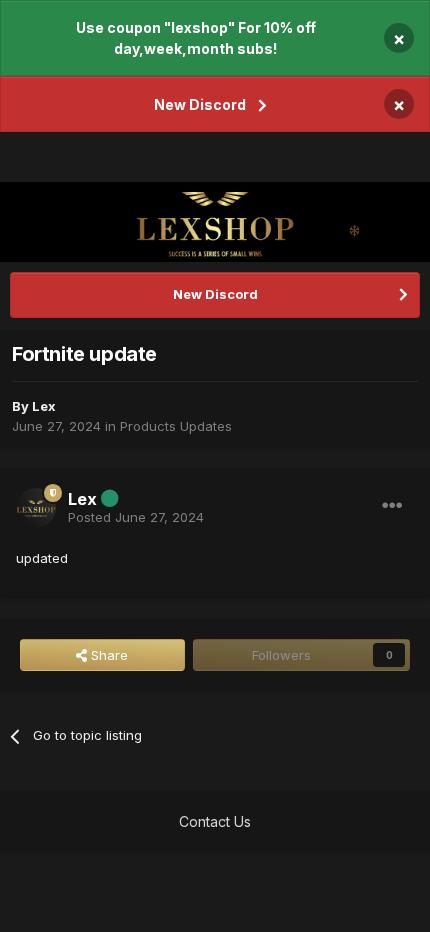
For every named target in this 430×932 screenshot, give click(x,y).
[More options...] (392, 506)
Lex (44, 406)
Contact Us (215, 821)
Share (107, 655)
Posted (136, 517)
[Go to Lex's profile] (36, 508)
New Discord (200, 104)
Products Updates (176, 426)
